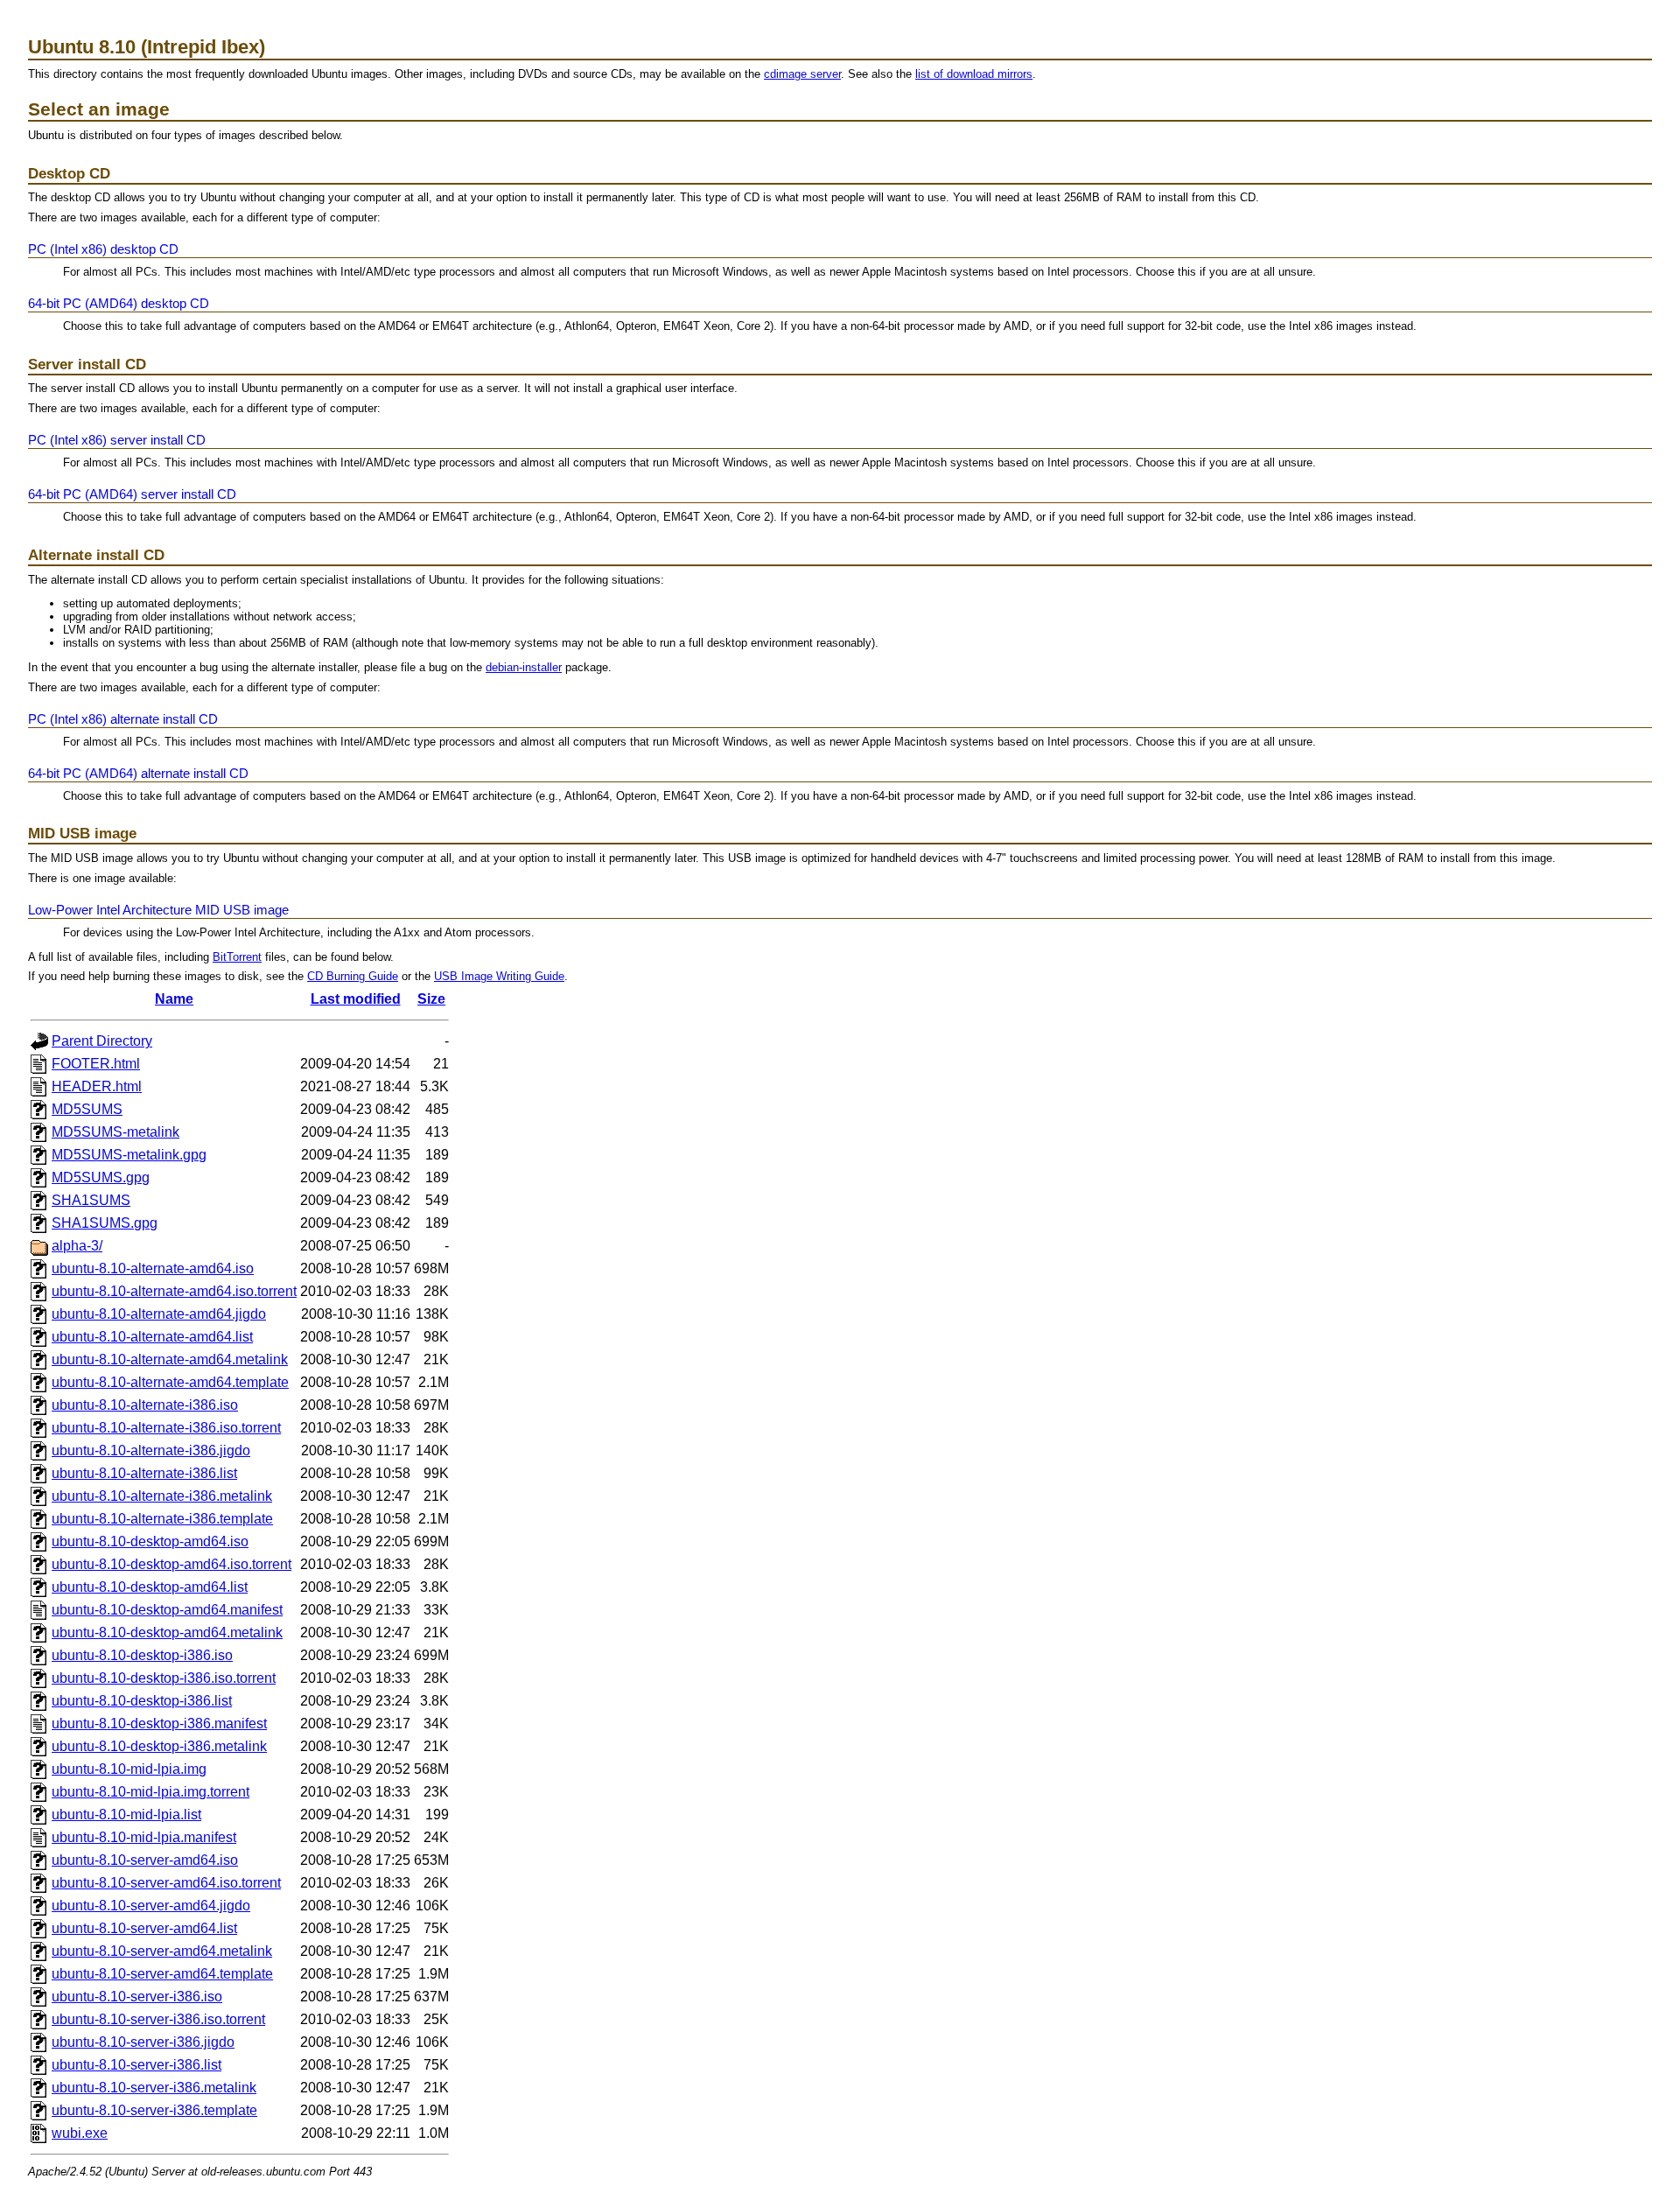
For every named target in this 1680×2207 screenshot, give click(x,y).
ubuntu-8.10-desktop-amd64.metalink (167, 1632)
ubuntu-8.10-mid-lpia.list (126, 1815)
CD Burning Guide (353, 976)
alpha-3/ (77, 1246)
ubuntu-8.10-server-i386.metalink (154, 2088)
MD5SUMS (87, 1109)
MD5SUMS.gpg (101, 1177)
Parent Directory (102, 1041)
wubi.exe (80, 2133)
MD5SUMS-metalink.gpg (129, 1155)
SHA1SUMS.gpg (105, 1223)
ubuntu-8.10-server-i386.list (136, 2065)
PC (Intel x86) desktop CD (103, 249)
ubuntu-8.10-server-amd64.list (144, 1928)
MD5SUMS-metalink (115, 1132)
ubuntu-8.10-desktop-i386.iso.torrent (164, 1678)
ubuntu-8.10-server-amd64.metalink (162, 1951)
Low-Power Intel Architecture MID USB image (158, 910)
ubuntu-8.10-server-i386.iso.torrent (158, 2019)
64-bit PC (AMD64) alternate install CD (138, 773)
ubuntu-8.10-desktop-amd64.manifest (167, 1610)
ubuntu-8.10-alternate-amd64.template (170, 1382)
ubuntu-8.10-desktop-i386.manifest (159, 1724)
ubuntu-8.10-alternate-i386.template (162, 1519)
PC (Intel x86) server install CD (117, 440)
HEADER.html (97, 1086)
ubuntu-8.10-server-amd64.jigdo (151, 1906)
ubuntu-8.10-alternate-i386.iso (145, 1405)
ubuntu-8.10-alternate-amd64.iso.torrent (174, 1291)
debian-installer (524, 667)
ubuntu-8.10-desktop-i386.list (142, 1701)
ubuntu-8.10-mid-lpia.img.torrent (150, 1792)
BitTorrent (237, 957)
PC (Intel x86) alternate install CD (123, 719)
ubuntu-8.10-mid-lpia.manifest (144, 1837)
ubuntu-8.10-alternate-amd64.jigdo (159, 1314)
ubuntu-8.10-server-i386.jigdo (143, 2042)
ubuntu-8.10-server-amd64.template (162, 1974)
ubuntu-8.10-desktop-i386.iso (142, 1655)
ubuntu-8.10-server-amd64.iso (145, 1860)
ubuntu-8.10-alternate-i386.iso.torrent (166, 1428)
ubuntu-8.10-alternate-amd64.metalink (170, 1359)
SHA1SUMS (91, 1200)
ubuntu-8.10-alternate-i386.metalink (162, 1496)
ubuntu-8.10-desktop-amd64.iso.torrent (171, 1564)
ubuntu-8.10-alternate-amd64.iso (153, 1268)
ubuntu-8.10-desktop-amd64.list (150, 1587)
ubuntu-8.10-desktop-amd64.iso (150, 1541)
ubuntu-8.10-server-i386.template (154, 2110)
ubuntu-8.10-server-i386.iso (137, 1997)
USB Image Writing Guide (499, 976)
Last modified (356, 999)
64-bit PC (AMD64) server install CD (132, 494)
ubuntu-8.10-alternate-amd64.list (152, 1337)
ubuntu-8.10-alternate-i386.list (144, 1473)
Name (174, 999)
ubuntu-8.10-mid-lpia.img (129, 1769)
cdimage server (802, 74)
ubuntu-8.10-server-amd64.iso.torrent (166, 1883)
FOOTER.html (96, 1064)
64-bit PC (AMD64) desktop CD (119, 303)
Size (431, 999)
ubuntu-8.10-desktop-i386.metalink (159, 1746)
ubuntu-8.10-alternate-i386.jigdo (151, 1450)
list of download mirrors (974, 74)
